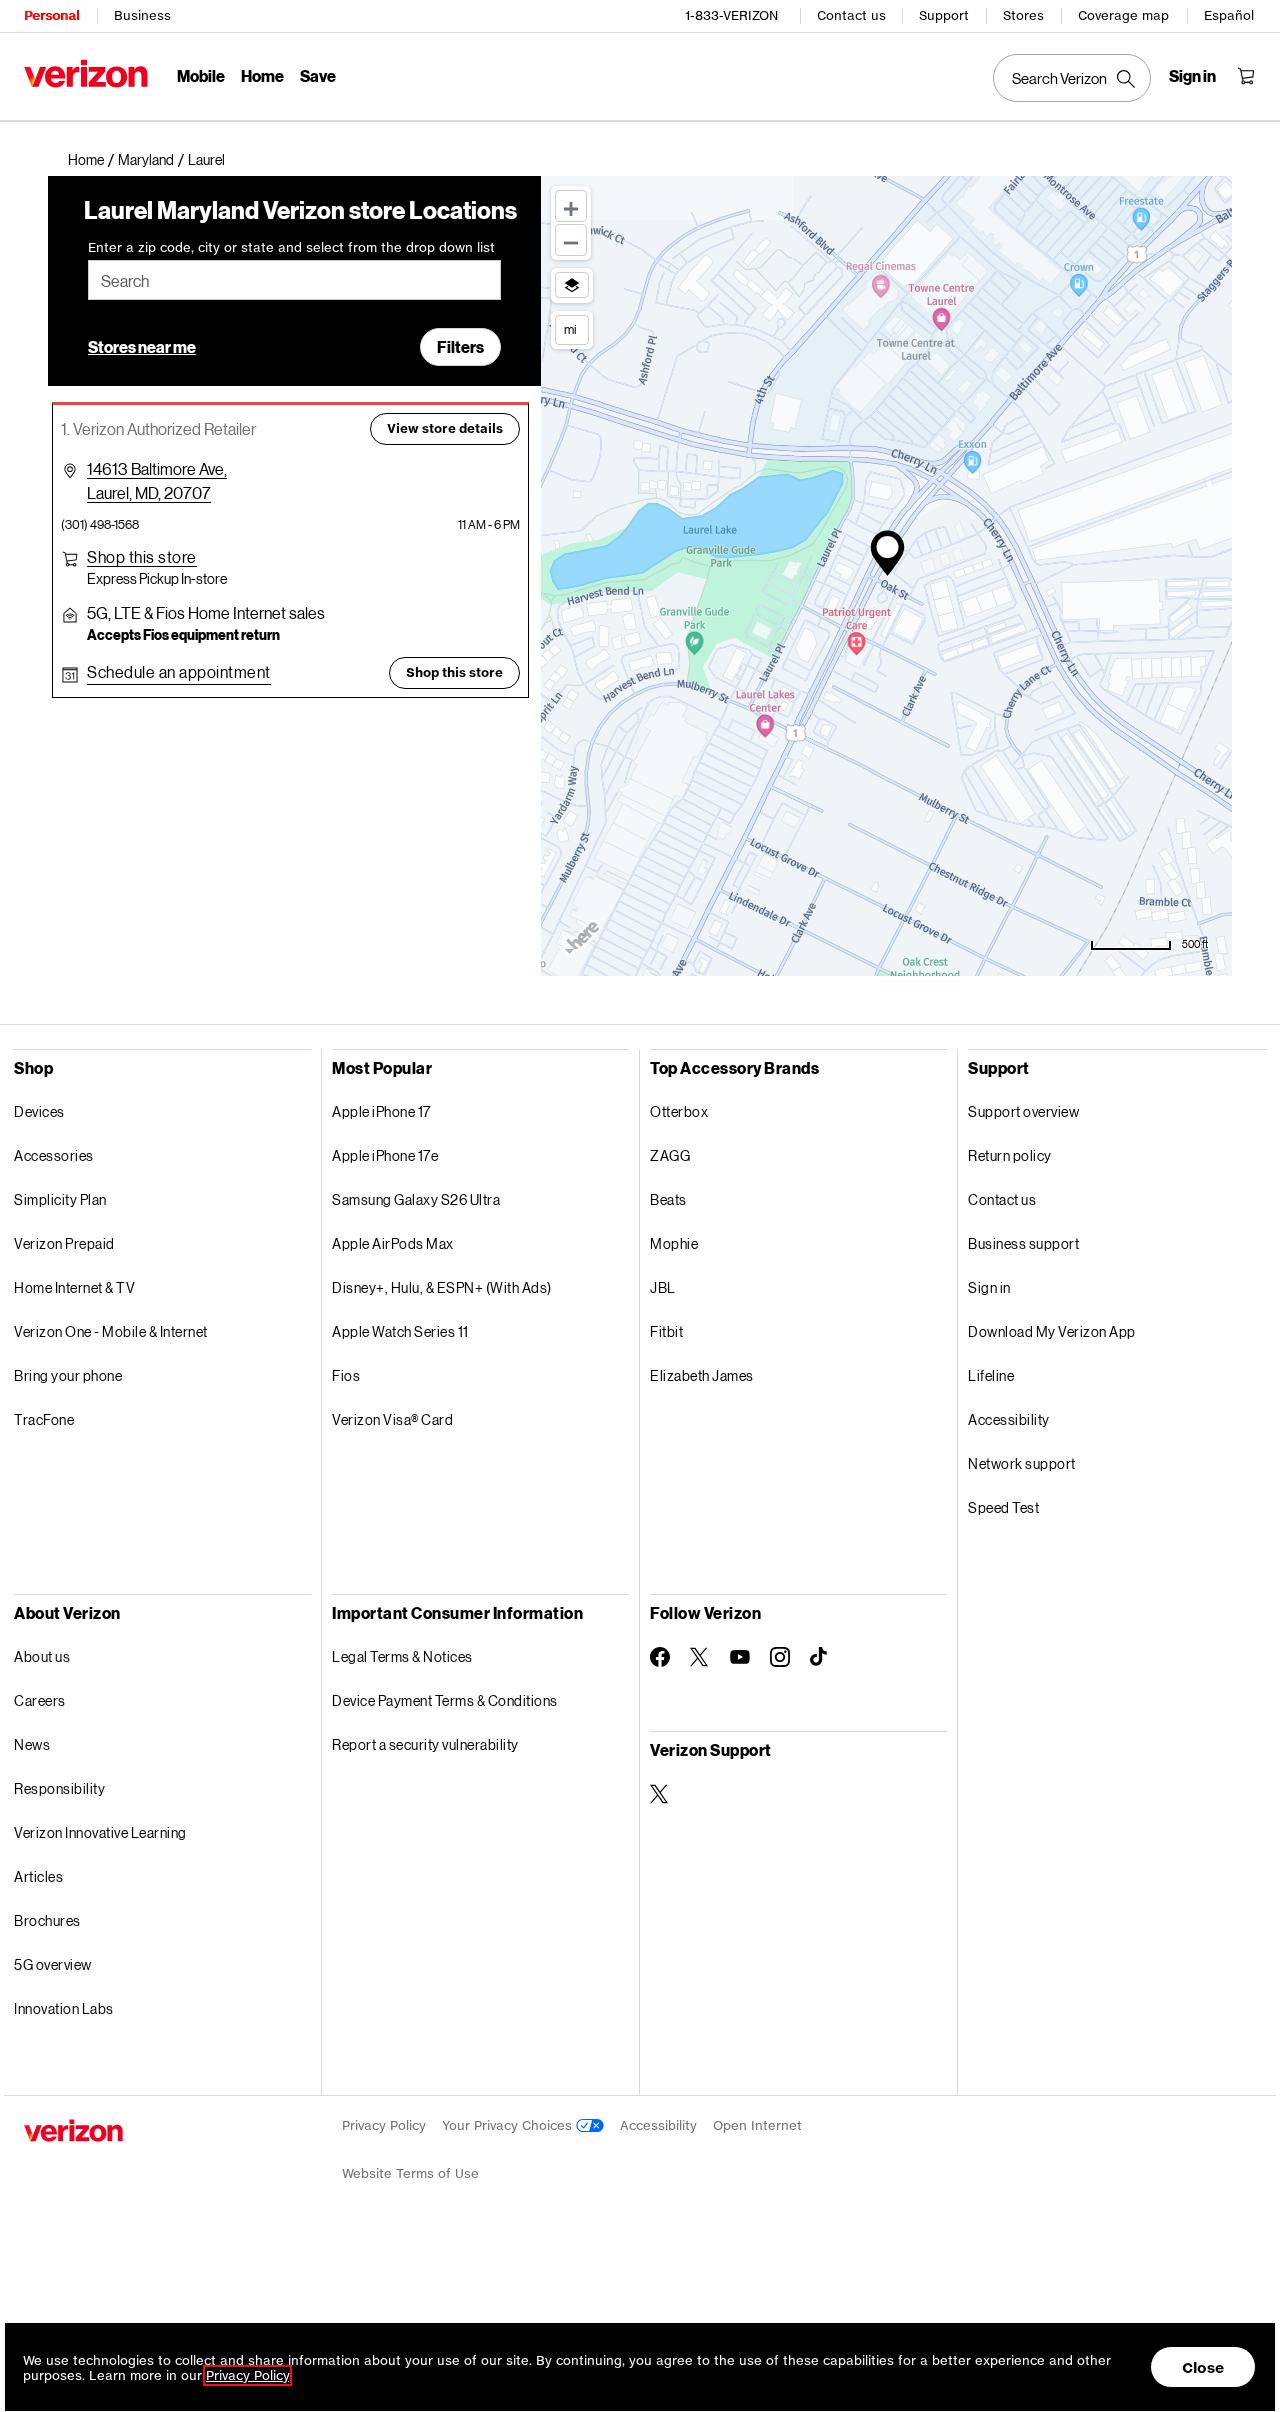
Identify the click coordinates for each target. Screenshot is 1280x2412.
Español (1229, 15)
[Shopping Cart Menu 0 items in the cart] (1246, 76)
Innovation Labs (64, 2008)
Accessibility (1009, 1419)
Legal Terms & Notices (402, 1656)
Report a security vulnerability (425, 1744)
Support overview (1023, 1111)
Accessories (54, 1155)
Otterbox (679, 1111)
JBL (663, 1287)
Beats (668, 1199)
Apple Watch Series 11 (400, 1331)
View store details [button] (445, 428)
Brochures (47, 1920)
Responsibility (59, 1788)
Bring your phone (68, 1375)
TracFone (44, 1419)
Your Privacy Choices (509, 2125)
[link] (93, 160)
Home (262, 75)
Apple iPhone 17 (381, 1111)
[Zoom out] (571, 240)
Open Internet (757, 2125)
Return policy (1010, 1155)
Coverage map (1123, 15)
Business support (1023, 1243)
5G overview (53, 1964)
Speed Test (1003, 1507)
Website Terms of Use (410, 2173)
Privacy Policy (384, 2125)
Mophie (674, 1243)
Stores (1023, 15)
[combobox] (294, 280)
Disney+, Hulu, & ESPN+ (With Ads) (442, 1287)
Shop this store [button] (454, 672)
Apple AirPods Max (393, 1243)
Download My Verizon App (1052, 1331)
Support (944, 15)
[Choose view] (572, 285)
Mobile (201, 75)
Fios (346, 1375)
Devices (39, 1111)
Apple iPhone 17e (385, 1155)
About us (42, 1656)
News (32, 1744)
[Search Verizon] (1072, 78)
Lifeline (991, 1375)
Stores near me (142, 346)
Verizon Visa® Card (392, 1419)
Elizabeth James (702, 1375)
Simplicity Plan (60, 1199)
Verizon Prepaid (64, 1243)
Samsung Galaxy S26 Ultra (416, 1199)
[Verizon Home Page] (86, 73)
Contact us (851, 15)
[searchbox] (294, 280)
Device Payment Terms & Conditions (445, 1700)
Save (318, 75)
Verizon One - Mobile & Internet (111, 1331)
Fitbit (666, 1331)
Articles (38, 1876)
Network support (1022, 1463)
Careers (40, 1700)
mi (570, 329)
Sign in (989, 1287)
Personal (51, 15)
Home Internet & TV (74, 1287)
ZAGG (670, 1155)
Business (142, 15)
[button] (206, 160)
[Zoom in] (571, 206)
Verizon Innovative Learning (100, 1832)
